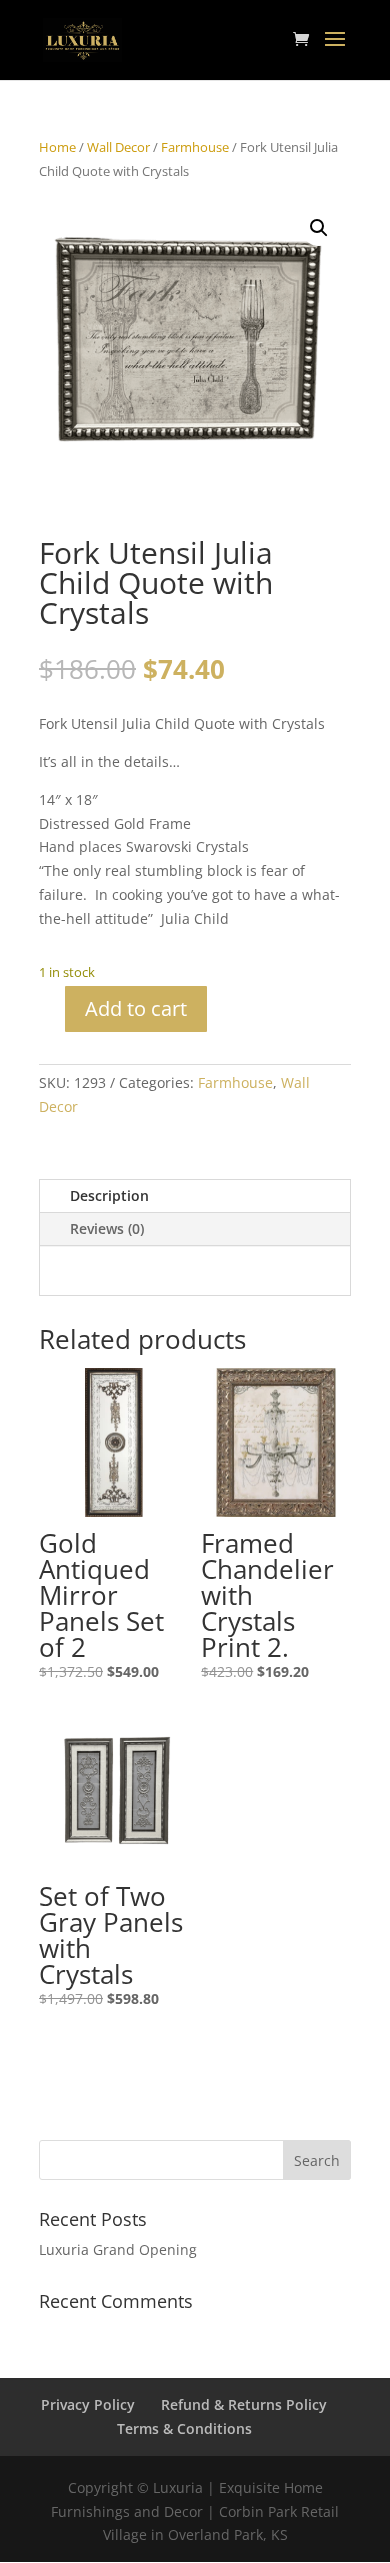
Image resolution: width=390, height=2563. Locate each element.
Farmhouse (195, 147)
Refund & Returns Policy (244, 2404)
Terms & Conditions (184, 2428)
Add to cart (136, 1008)
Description (109, 1195)
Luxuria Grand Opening (118, 2249)
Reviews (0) (107, 1228)
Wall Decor (118, 147)
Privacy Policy (88, 2404)
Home (57, 147)
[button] (319, 228)
